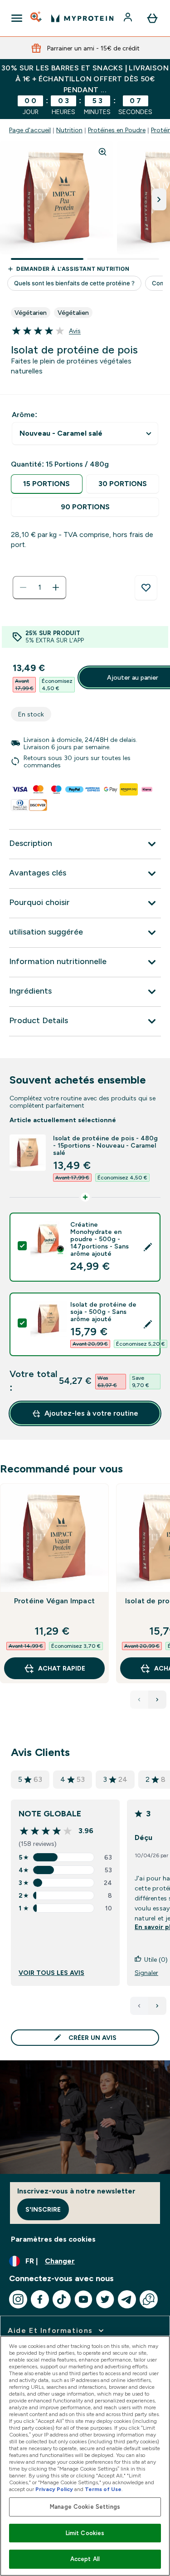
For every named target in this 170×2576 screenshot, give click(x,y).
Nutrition (69, 130)
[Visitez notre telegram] (127, 2299)
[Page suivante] (157, 2006)
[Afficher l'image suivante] (159, 199)
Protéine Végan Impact (54, 1601)
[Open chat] (149, 2299)
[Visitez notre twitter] (105, 2299)
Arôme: (24, 415)
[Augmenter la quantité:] (56, 587)
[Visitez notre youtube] (83, 2299)
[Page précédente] (139, 2006)
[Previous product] (139, 1700)
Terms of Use (103, 2489)
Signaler (146, 1973)
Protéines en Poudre (117, 130)
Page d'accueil (30, 130)
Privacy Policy (54, 2489)
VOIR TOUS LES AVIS (51, 1973)
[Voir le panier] (152, 18)
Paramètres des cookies (53, 2239)
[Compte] (129, 18)
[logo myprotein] (82, 18)
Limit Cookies (85, 2533)
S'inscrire (43, 2209)
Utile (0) (156, 1959)
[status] (39, 587)
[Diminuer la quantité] (23, 587)
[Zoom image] (102, 152)
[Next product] (157, 1700)
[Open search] (37, 18)
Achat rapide (62, 1668)
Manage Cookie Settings (85, 2507)
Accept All (85, 2559)
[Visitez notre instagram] (18, 2299)
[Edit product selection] (148, 1247)
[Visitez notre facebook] (40, 2299)
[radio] (47, 484)
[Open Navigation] (17, 18)
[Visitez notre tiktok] (62, 2299)
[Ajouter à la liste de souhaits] (146, 588)
